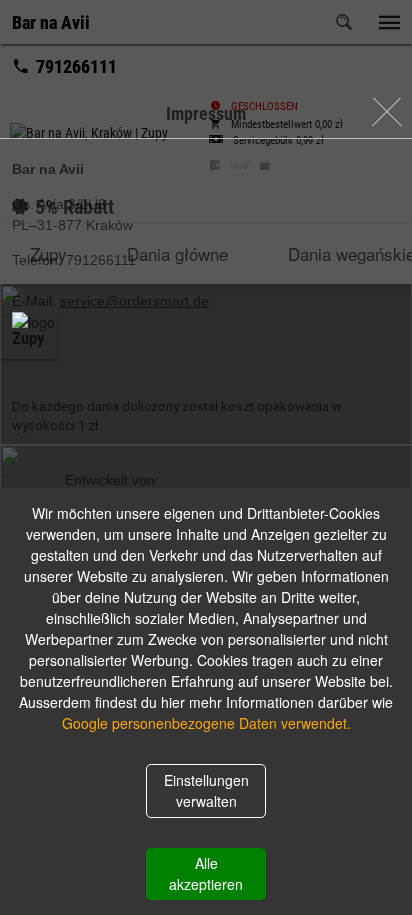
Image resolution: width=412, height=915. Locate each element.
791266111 (101, 260)
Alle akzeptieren (206, 873)
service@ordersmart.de (134, 301)
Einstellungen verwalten (206, 790)
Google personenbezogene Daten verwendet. (206, 723)
